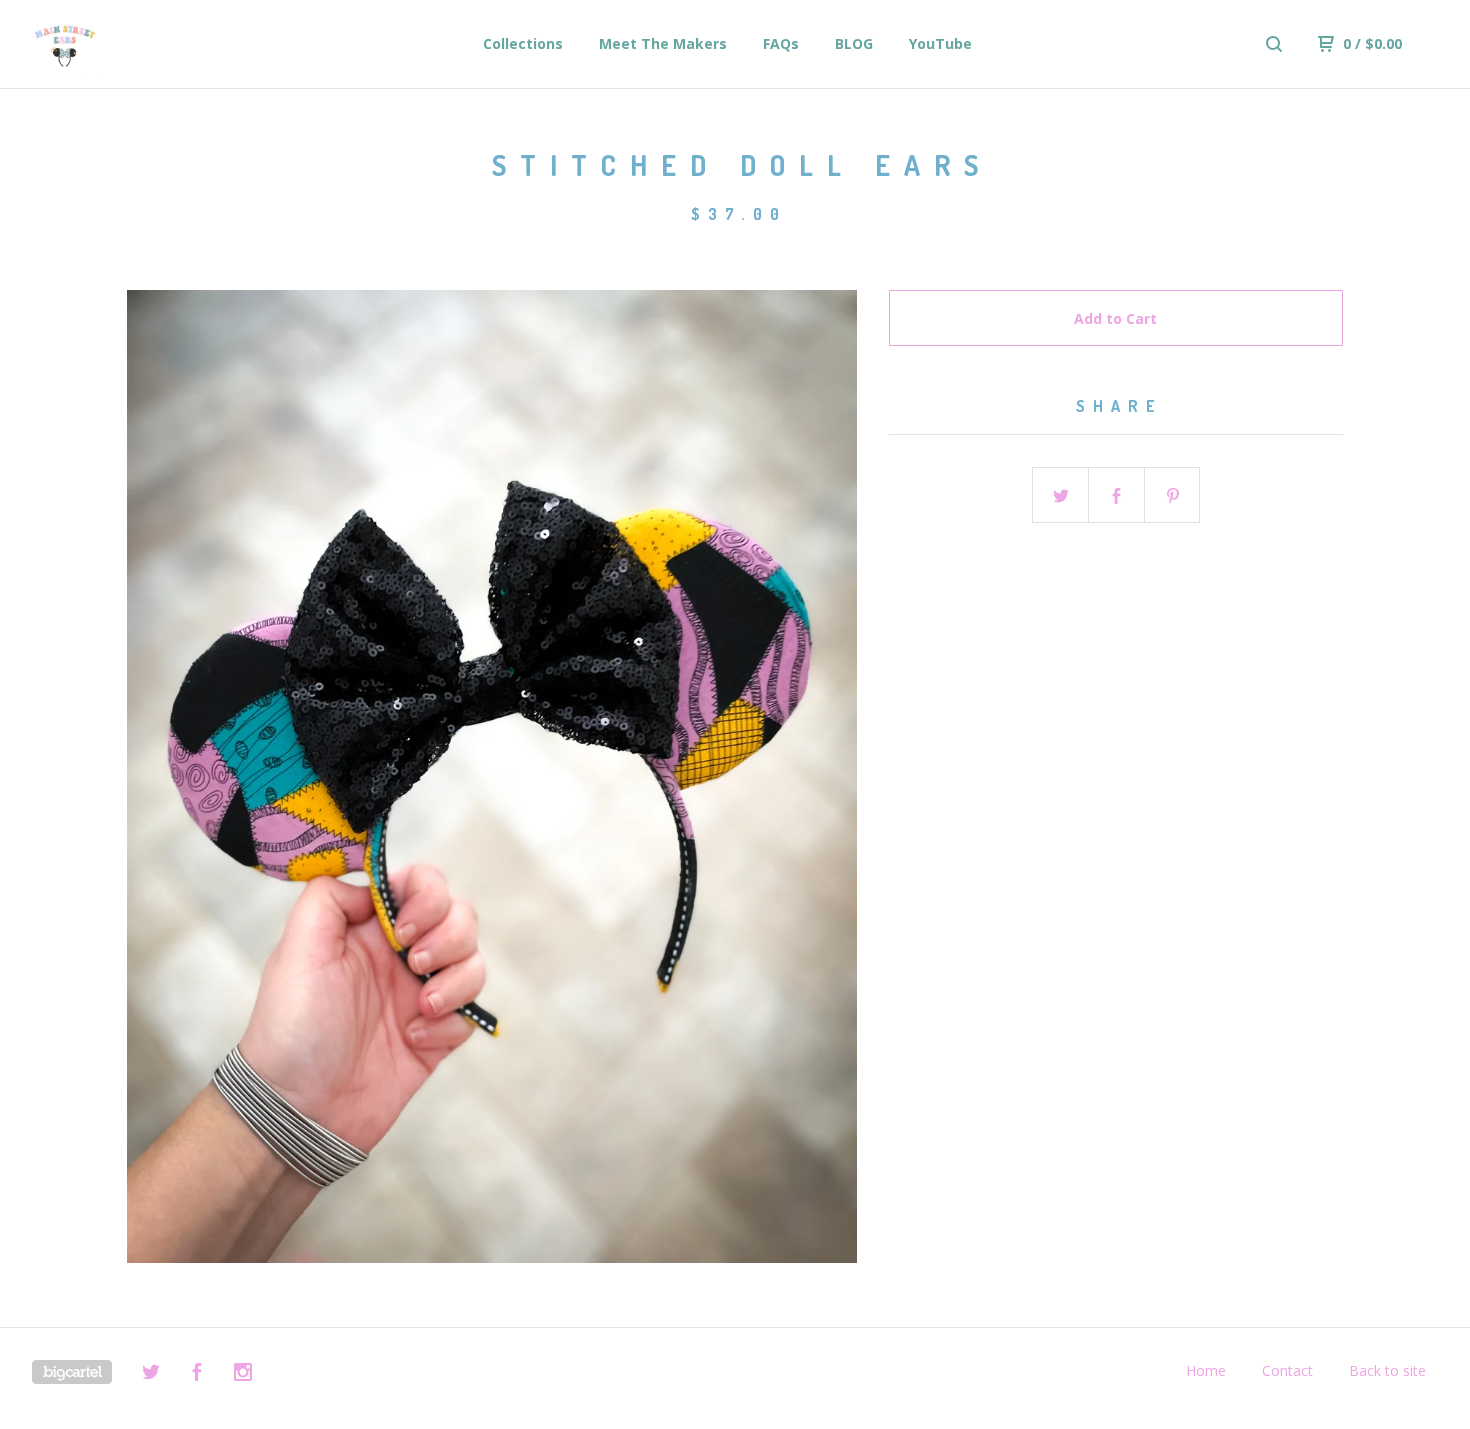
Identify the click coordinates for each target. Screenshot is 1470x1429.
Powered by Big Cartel (72, 1372)
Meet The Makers (663, 43)
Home (1206, 1370)
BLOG (854, 43)
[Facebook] (197, 1374)
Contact (1287, 1370)
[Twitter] (151, 1374)
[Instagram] (243, 1374)
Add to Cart (1115, 318)
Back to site (1387, 1370)
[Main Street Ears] (136, 44)
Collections (523, 43)
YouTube (940, 43)
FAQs (781, 43)
